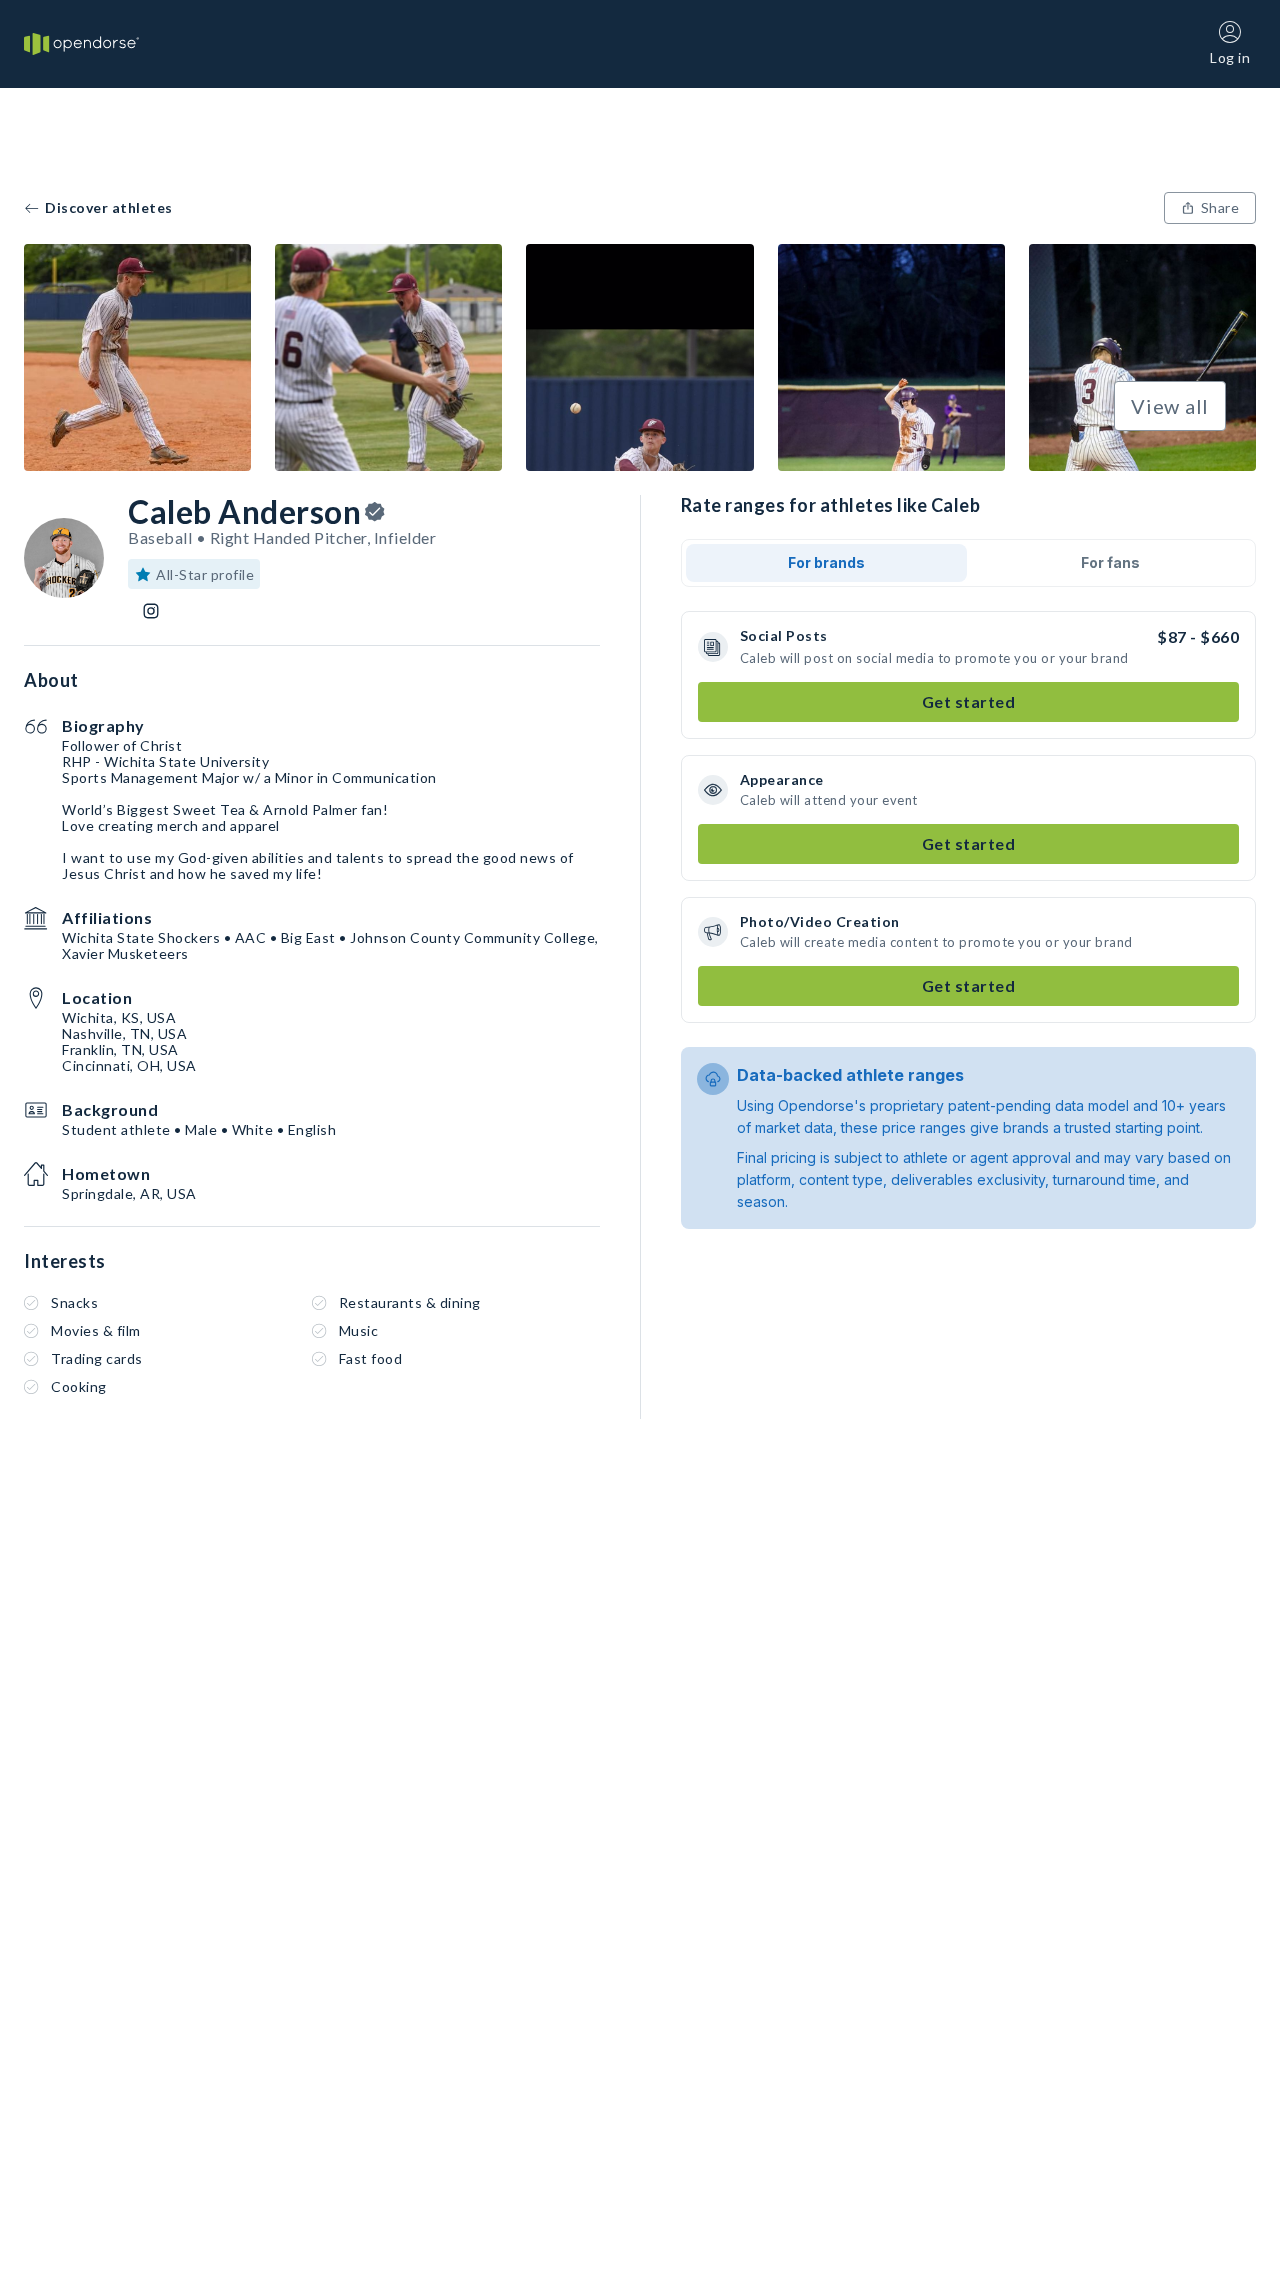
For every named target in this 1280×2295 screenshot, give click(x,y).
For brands (826, 562)
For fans (1110, 562)
